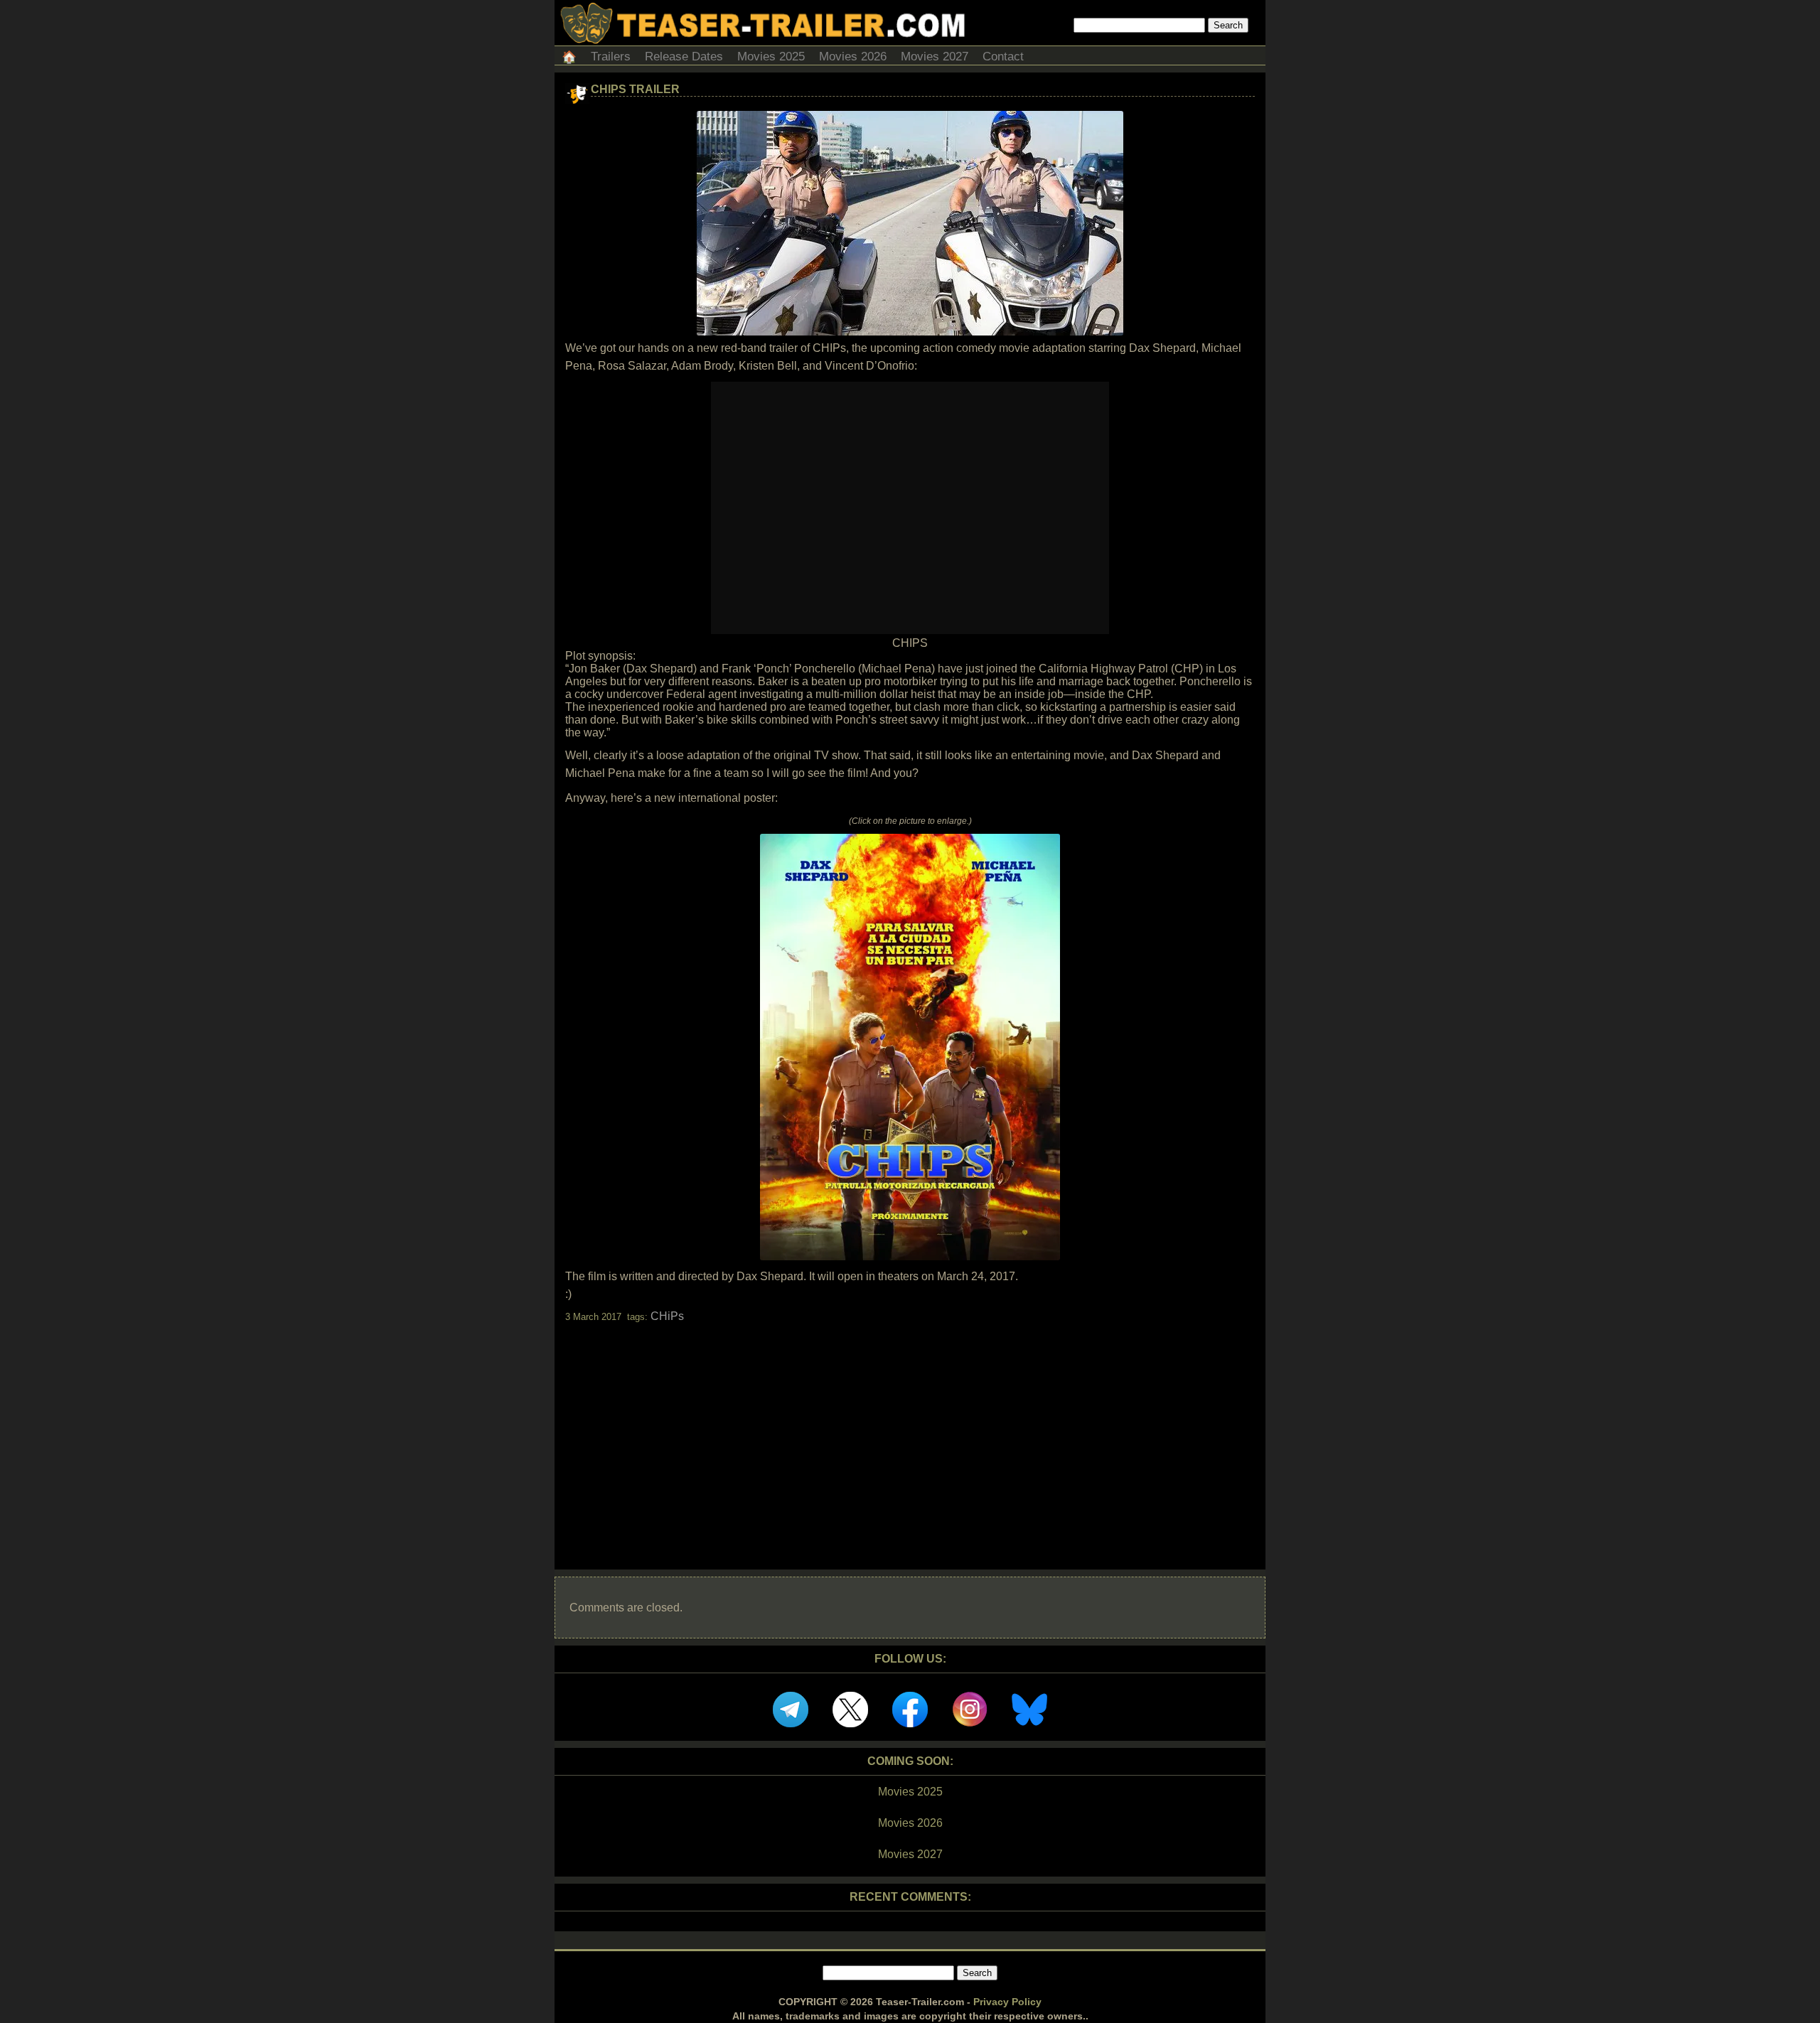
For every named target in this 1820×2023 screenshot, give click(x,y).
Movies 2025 (771, 57)
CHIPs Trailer (635, 89)
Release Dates (684, 57)
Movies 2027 (935, 57)
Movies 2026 (853, 57)
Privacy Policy (1007, 2002)
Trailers (611, 57)
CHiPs (667, 1316)
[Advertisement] (910, 1434)
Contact (1003, 57)
